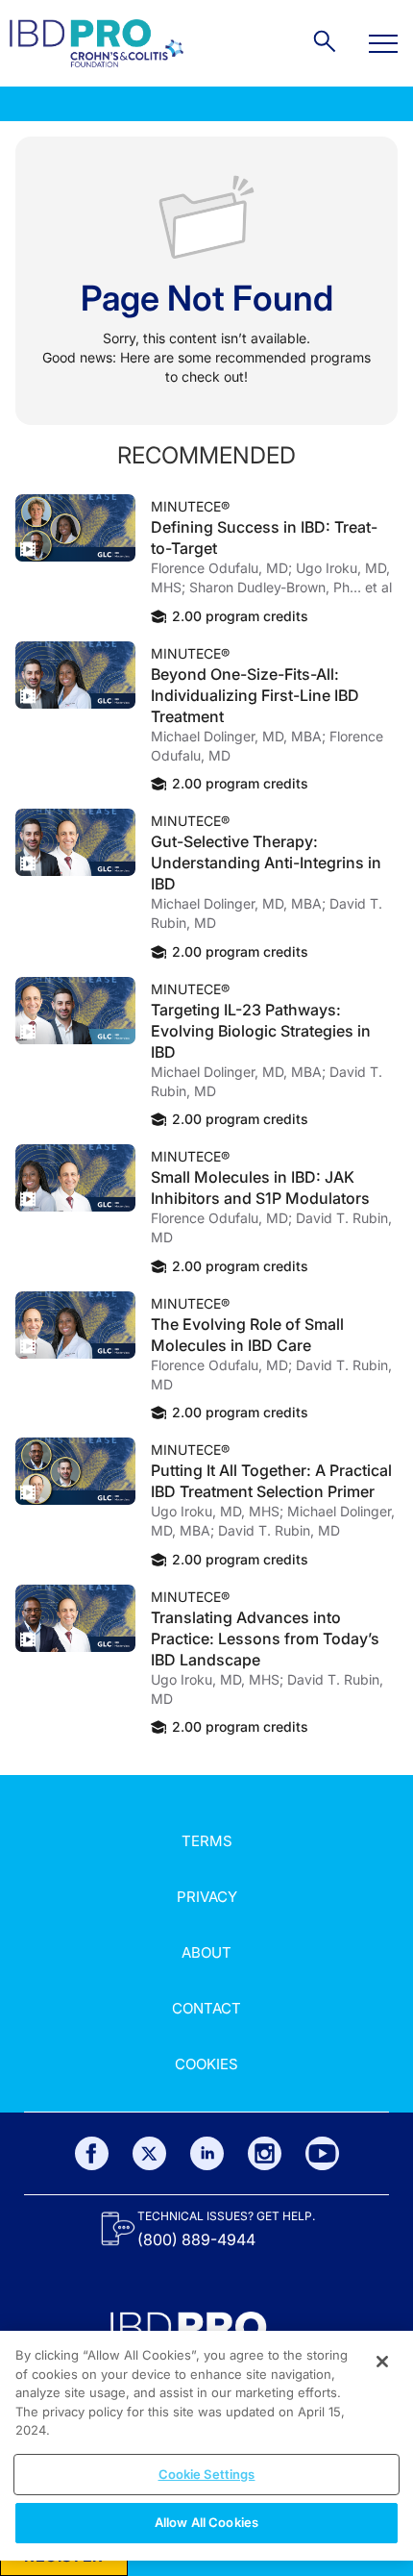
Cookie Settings (207, 2474)
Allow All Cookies (206, 2522)
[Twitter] (149, 2153)
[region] (206, 2446)
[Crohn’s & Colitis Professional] (97, 43)
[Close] (382, 2362)
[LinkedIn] (207, 2153)
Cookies (206, 2064)
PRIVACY (207, 1897)
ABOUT (206, 1952)
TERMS (207, 1841)
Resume (75, 528)
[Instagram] (265, 2153)
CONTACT (206, 2008)
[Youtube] (322, 2153)
